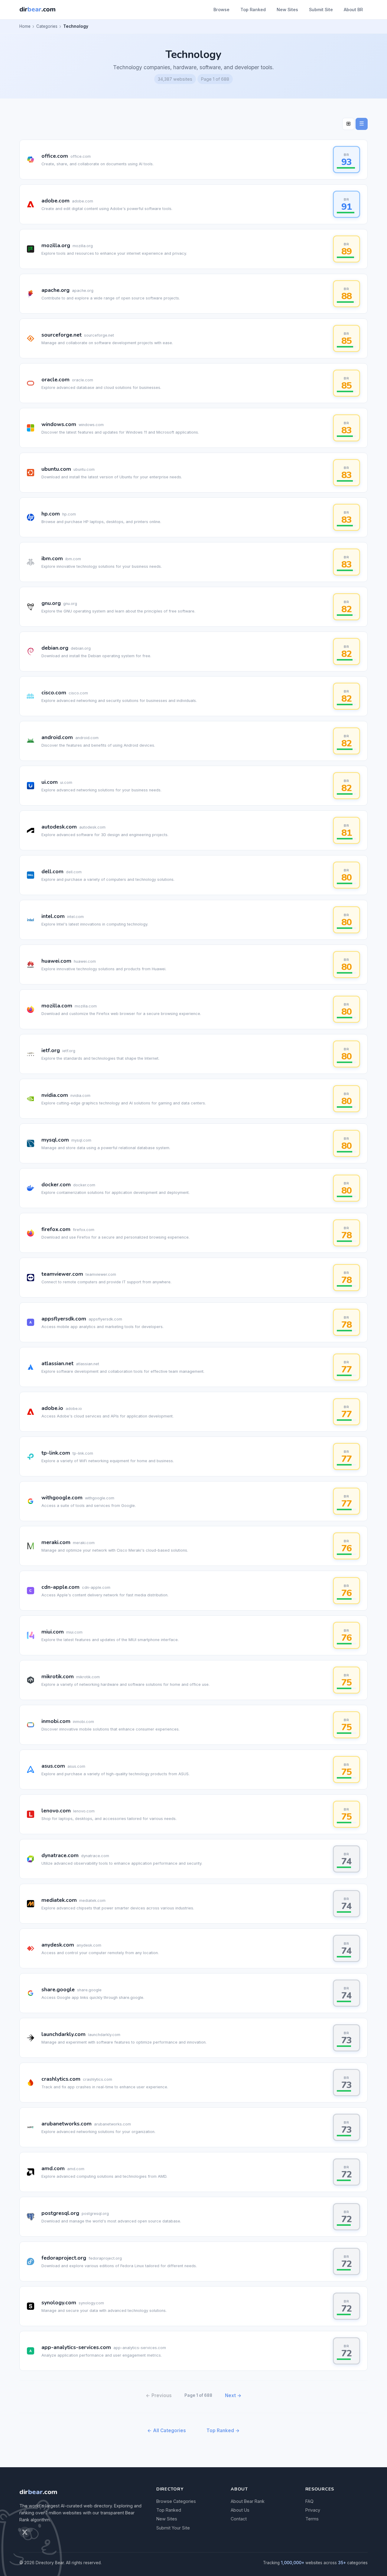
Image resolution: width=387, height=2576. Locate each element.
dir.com (38, 2492)
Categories (47, 26)
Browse (221, 10)
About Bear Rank (248, 2501)
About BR (353, 10)
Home (25, 26)
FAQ (309, 2501)
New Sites (287, 10)
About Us (240, 2510)
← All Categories (167, 2431)
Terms (312, 2519)
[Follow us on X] (25, 2532)
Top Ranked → (223, 2431)
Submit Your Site (173, 2528)
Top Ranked (253, 10)
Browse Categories (176, 2501)
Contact (239, 2519)
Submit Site (321, 10)
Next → (233, 2395)
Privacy (313, 2510)
